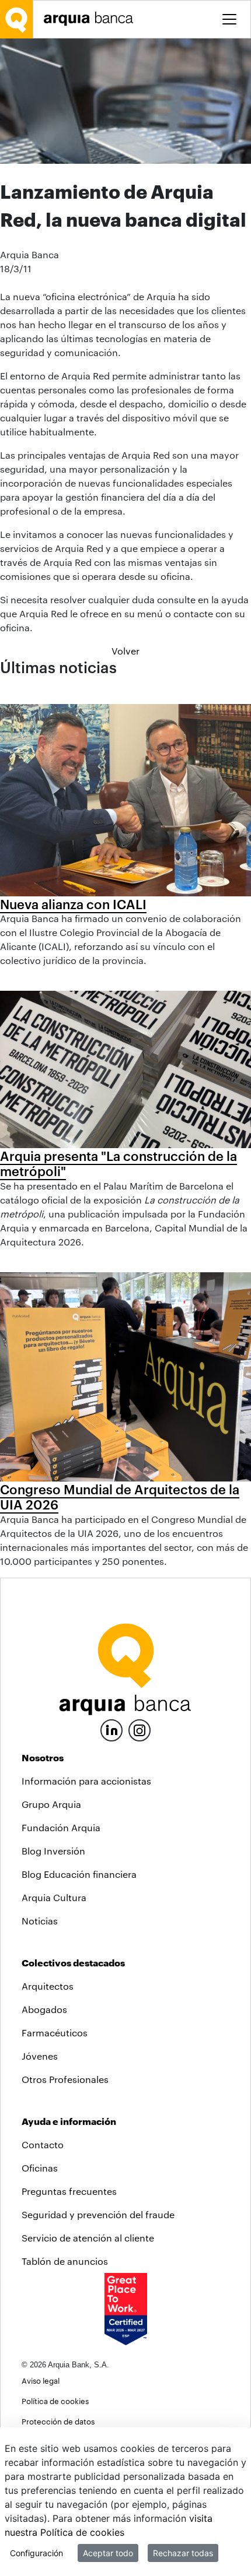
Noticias (40, 1921)
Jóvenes (40, 2056)
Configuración (36, 2553)
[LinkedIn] (111, 1729)
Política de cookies (55, 2401)
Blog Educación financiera (79, 1874)
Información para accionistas (86, 1781)
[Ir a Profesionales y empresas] (92, 19)
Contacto (43, 2144)
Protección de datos (58, 2421)
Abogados (44, 2009)
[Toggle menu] (229, 19)
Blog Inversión (53, 1851)
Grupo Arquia (51, 1804)
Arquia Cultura (54, 1897)
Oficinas (40, 2168)
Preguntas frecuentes (69, 2191)
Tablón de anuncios (65, 2261)
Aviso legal (41, 2380)
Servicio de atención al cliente (88, 2238)
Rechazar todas (183, 2553)
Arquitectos (48, 1986)
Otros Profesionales (65, 2079)
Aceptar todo (108, 2553)
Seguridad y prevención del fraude (98, 2214)
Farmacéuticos (55, 2033)
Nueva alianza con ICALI (73, 904)
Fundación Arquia (61, 1827)
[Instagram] (140, 1729)
